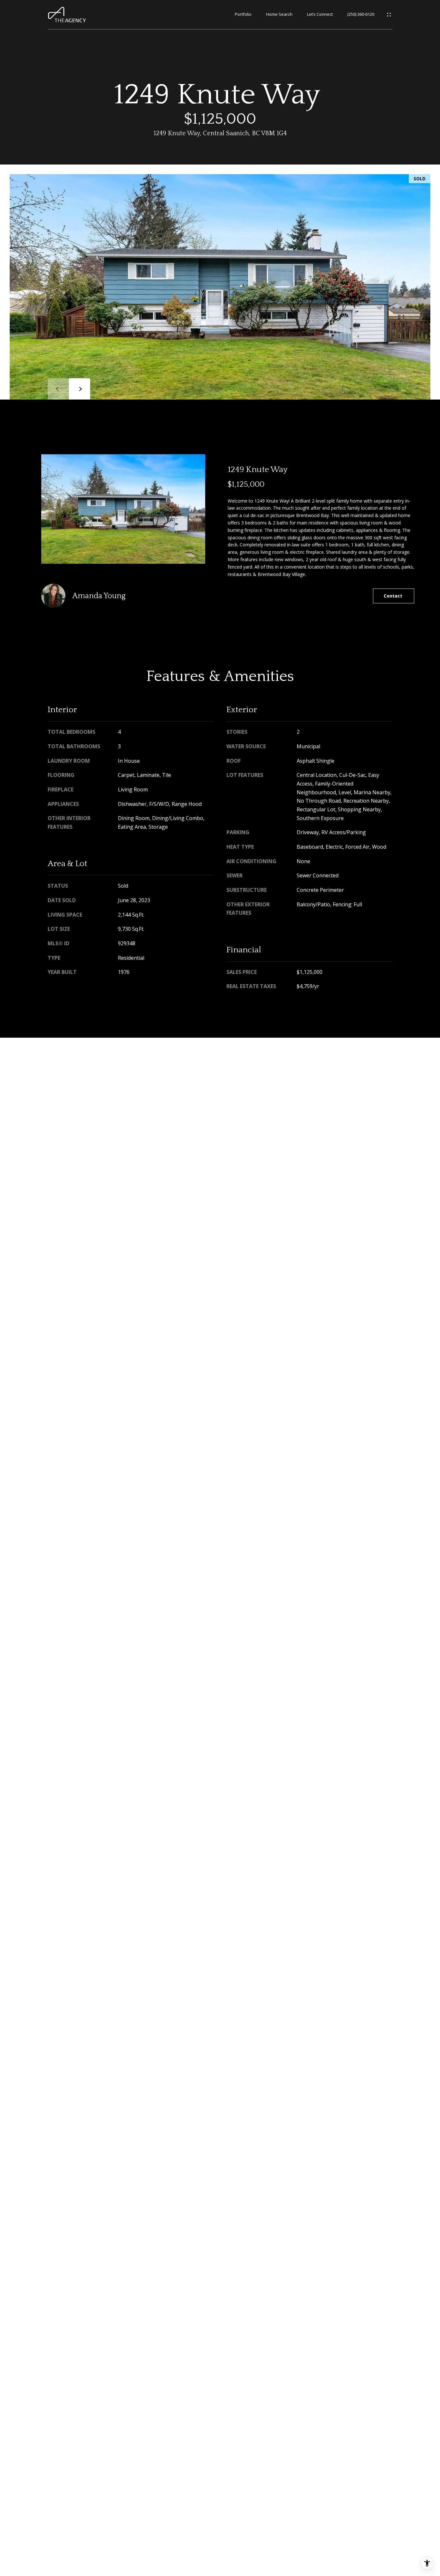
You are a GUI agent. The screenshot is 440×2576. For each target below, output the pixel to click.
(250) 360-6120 (361, 14)
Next (80, 389)
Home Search (279, 14)
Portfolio (243, 14)
